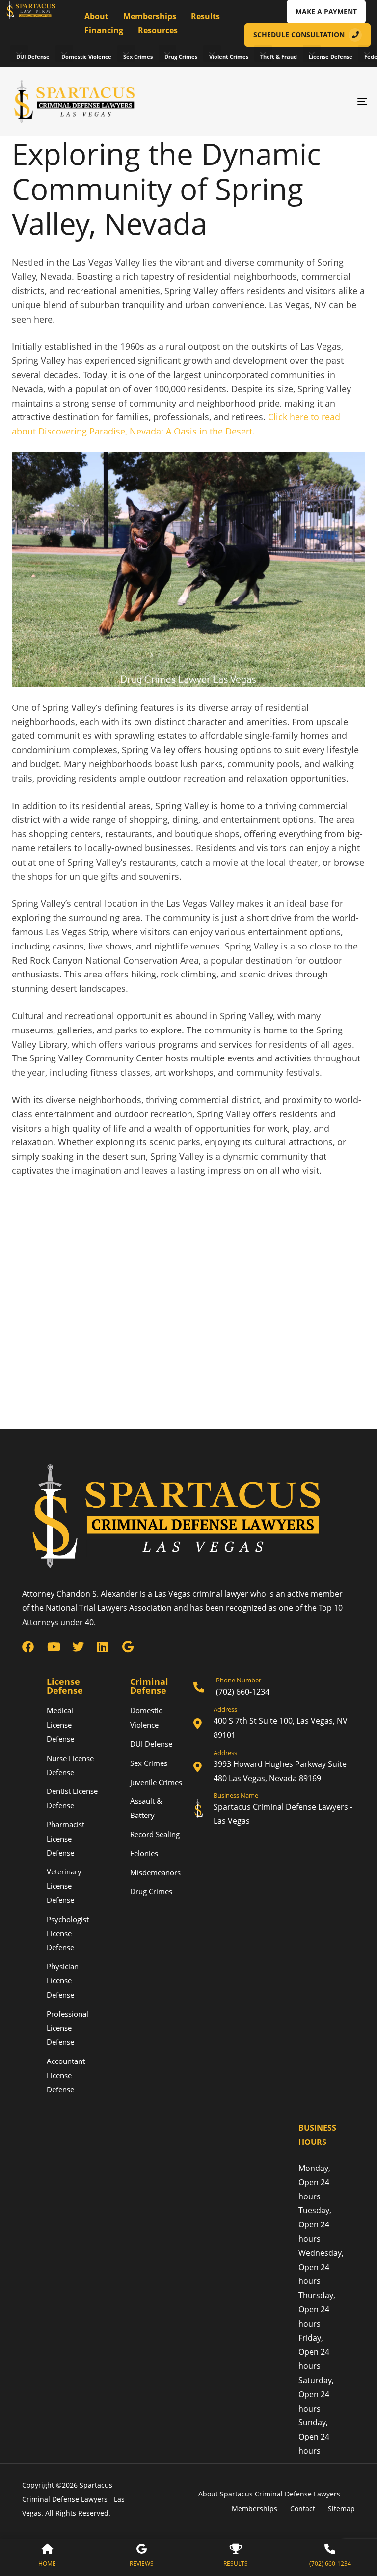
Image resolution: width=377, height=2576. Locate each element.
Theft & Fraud (279, 57)
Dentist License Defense (72, 1798)
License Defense (331, 57)
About (96, 16)
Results (205, 16)
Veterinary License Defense (64, 1886)
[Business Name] (274, 1810)
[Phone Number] (274, 1688)
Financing (104, 30)
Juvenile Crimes (156, 1782)
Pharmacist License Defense (66, 1839)
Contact (303, 2508)
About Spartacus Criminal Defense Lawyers (270, 2494)
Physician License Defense (63, 1980)
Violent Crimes (229, 57)
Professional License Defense (67, 2028)
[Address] (274, 1724)
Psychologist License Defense (68, 1933)
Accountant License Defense (66, 2075)
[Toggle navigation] (308, 102)
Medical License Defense (60, 1725)
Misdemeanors (155, 1872)
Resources (158, 30)
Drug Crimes (181, 57)
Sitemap (341, 2508)
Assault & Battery (146, 1808)
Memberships (150, 16)
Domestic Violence (86, 57)
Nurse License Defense (70, 1765)
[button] (19, 54)
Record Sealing (155, 1834)
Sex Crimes (138, 57)
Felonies (144, 1853)
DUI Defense (33, 57)
